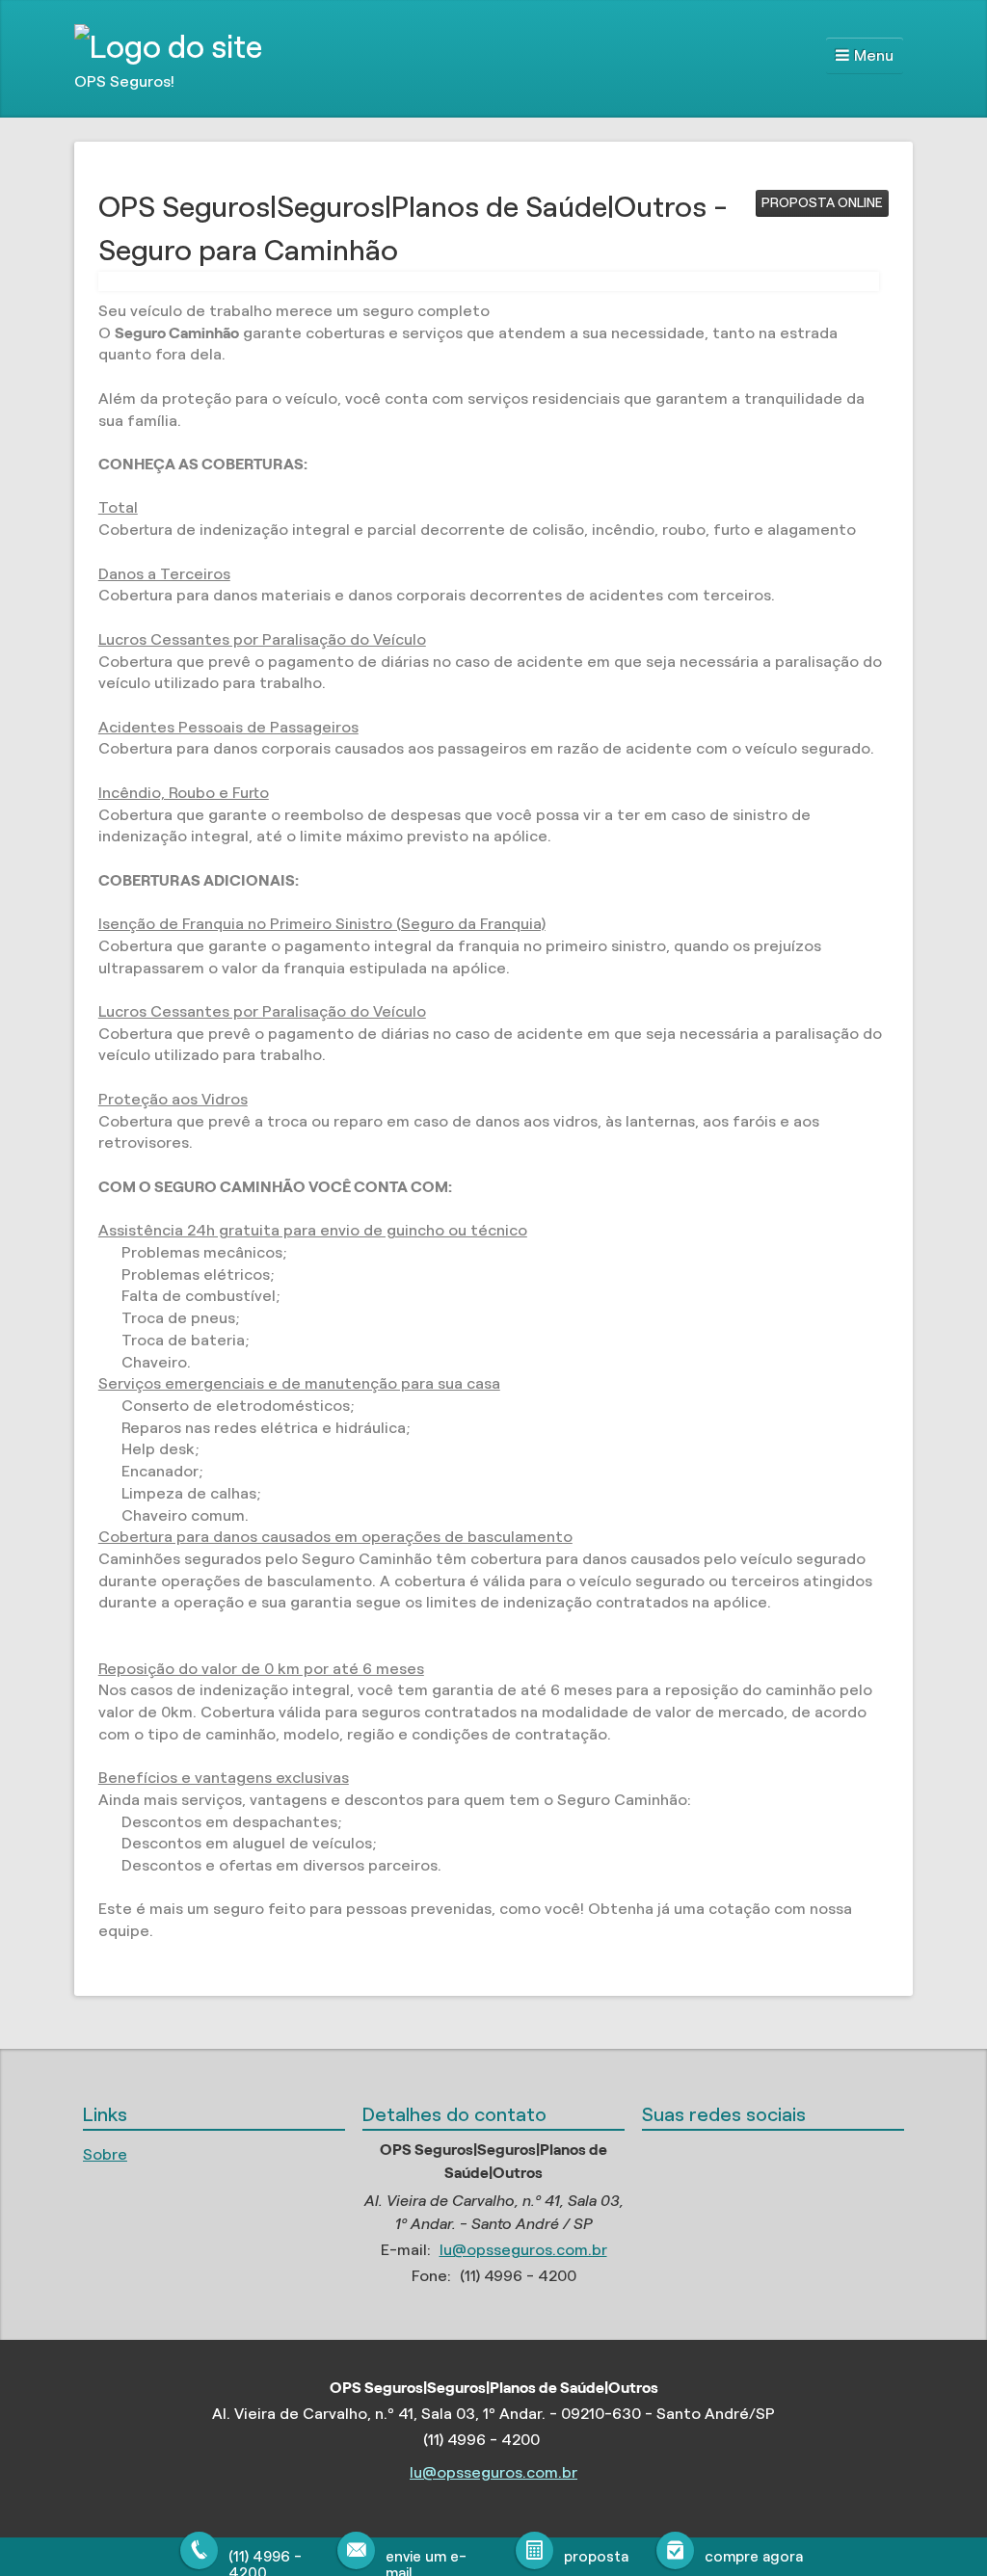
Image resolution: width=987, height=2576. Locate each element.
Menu (874, 55)
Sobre (105, 2154)
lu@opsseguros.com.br (523, 2250)
